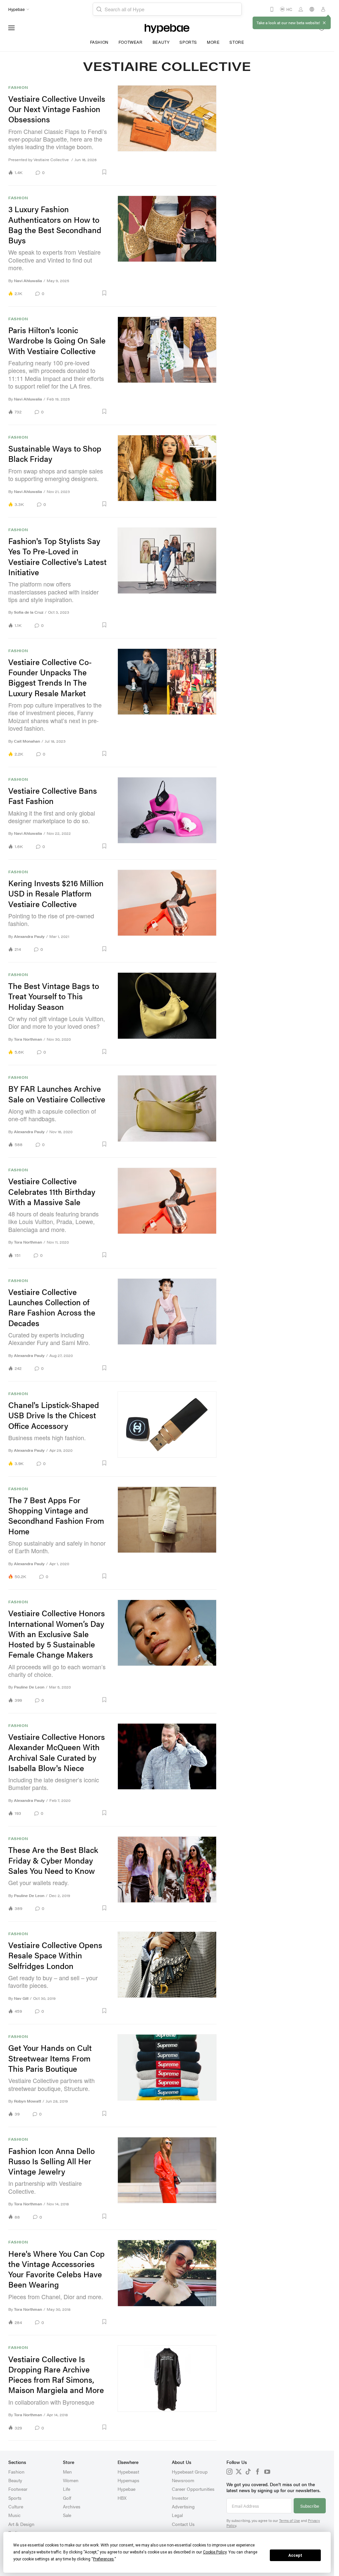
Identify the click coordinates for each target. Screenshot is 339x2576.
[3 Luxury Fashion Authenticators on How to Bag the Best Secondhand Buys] (167, 246)
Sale (67, 2515)
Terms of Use (290, 2520)
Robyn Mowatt (27, 2101)
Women (71, 2480)
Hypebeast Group (190, 2472)
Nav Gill (21, 1998)
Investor (180, 2498)
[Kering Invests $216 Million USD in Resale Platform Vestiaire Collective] (167, 911)
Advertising (183, 2506)
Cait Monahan (27, 741)
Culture (16, 2506)
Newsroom (183, 2480)
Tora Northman (28, 1039)
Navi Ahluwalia (28, 281)
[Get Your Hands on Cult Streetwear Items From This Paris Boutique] (167, 2076)
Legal (177, 2515)
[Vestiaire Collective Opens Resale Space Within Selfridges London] (167, 1973)
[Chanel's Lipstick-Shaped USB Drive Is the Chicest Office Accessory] (167, 1429)
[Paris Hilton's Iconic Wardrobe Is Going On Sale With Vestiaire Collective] (167, 366)
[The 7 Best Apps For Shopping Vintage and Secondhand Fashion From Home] (167, 1533)
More (213, 42)
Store (237, 42)
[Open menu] (12, 28)
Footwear (131, 42)
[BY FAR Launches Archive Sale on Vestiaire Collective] (167, 1111)
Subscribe (310, 2506)
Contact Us (183, 2524)
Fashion (99, 42)
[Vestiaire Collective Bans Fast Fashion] (167, 813)
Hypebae (126, 2489)
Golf (67, 2498)
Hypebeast (128, 2472)
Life (67, 2489)
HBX (122, 2498)
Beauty (161, 42)
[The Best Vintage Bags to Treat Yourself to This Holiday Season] (167, 1014)
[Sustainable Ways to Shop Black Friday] (167, 471)
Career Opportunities (193, 2489)
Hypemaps (128, 2480)
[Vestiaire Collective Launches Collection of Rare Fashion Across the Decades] (167, 1325)
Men (67, 2472)
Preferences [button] (103, 2559)
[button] (78, 172)
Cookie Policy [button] (215, 2552)
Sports (188, 42)
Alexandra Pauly (29, 936)
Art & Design (21, 2524)
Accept (295, 2555)
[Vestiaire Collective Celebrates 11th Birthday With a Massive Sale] (167, 1213)
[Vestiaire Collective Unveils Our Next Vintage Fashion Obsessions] (167, 130)
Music (14, 2515)
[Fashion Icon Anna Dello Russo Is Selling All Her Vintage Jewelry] (167, 2178)
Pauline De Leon (29, 1687)
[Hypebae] (167, 28)
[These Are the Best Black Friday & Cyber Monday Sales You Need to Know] (167, 1874)
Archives (72, 2506)
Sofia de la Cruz (29, 612)
